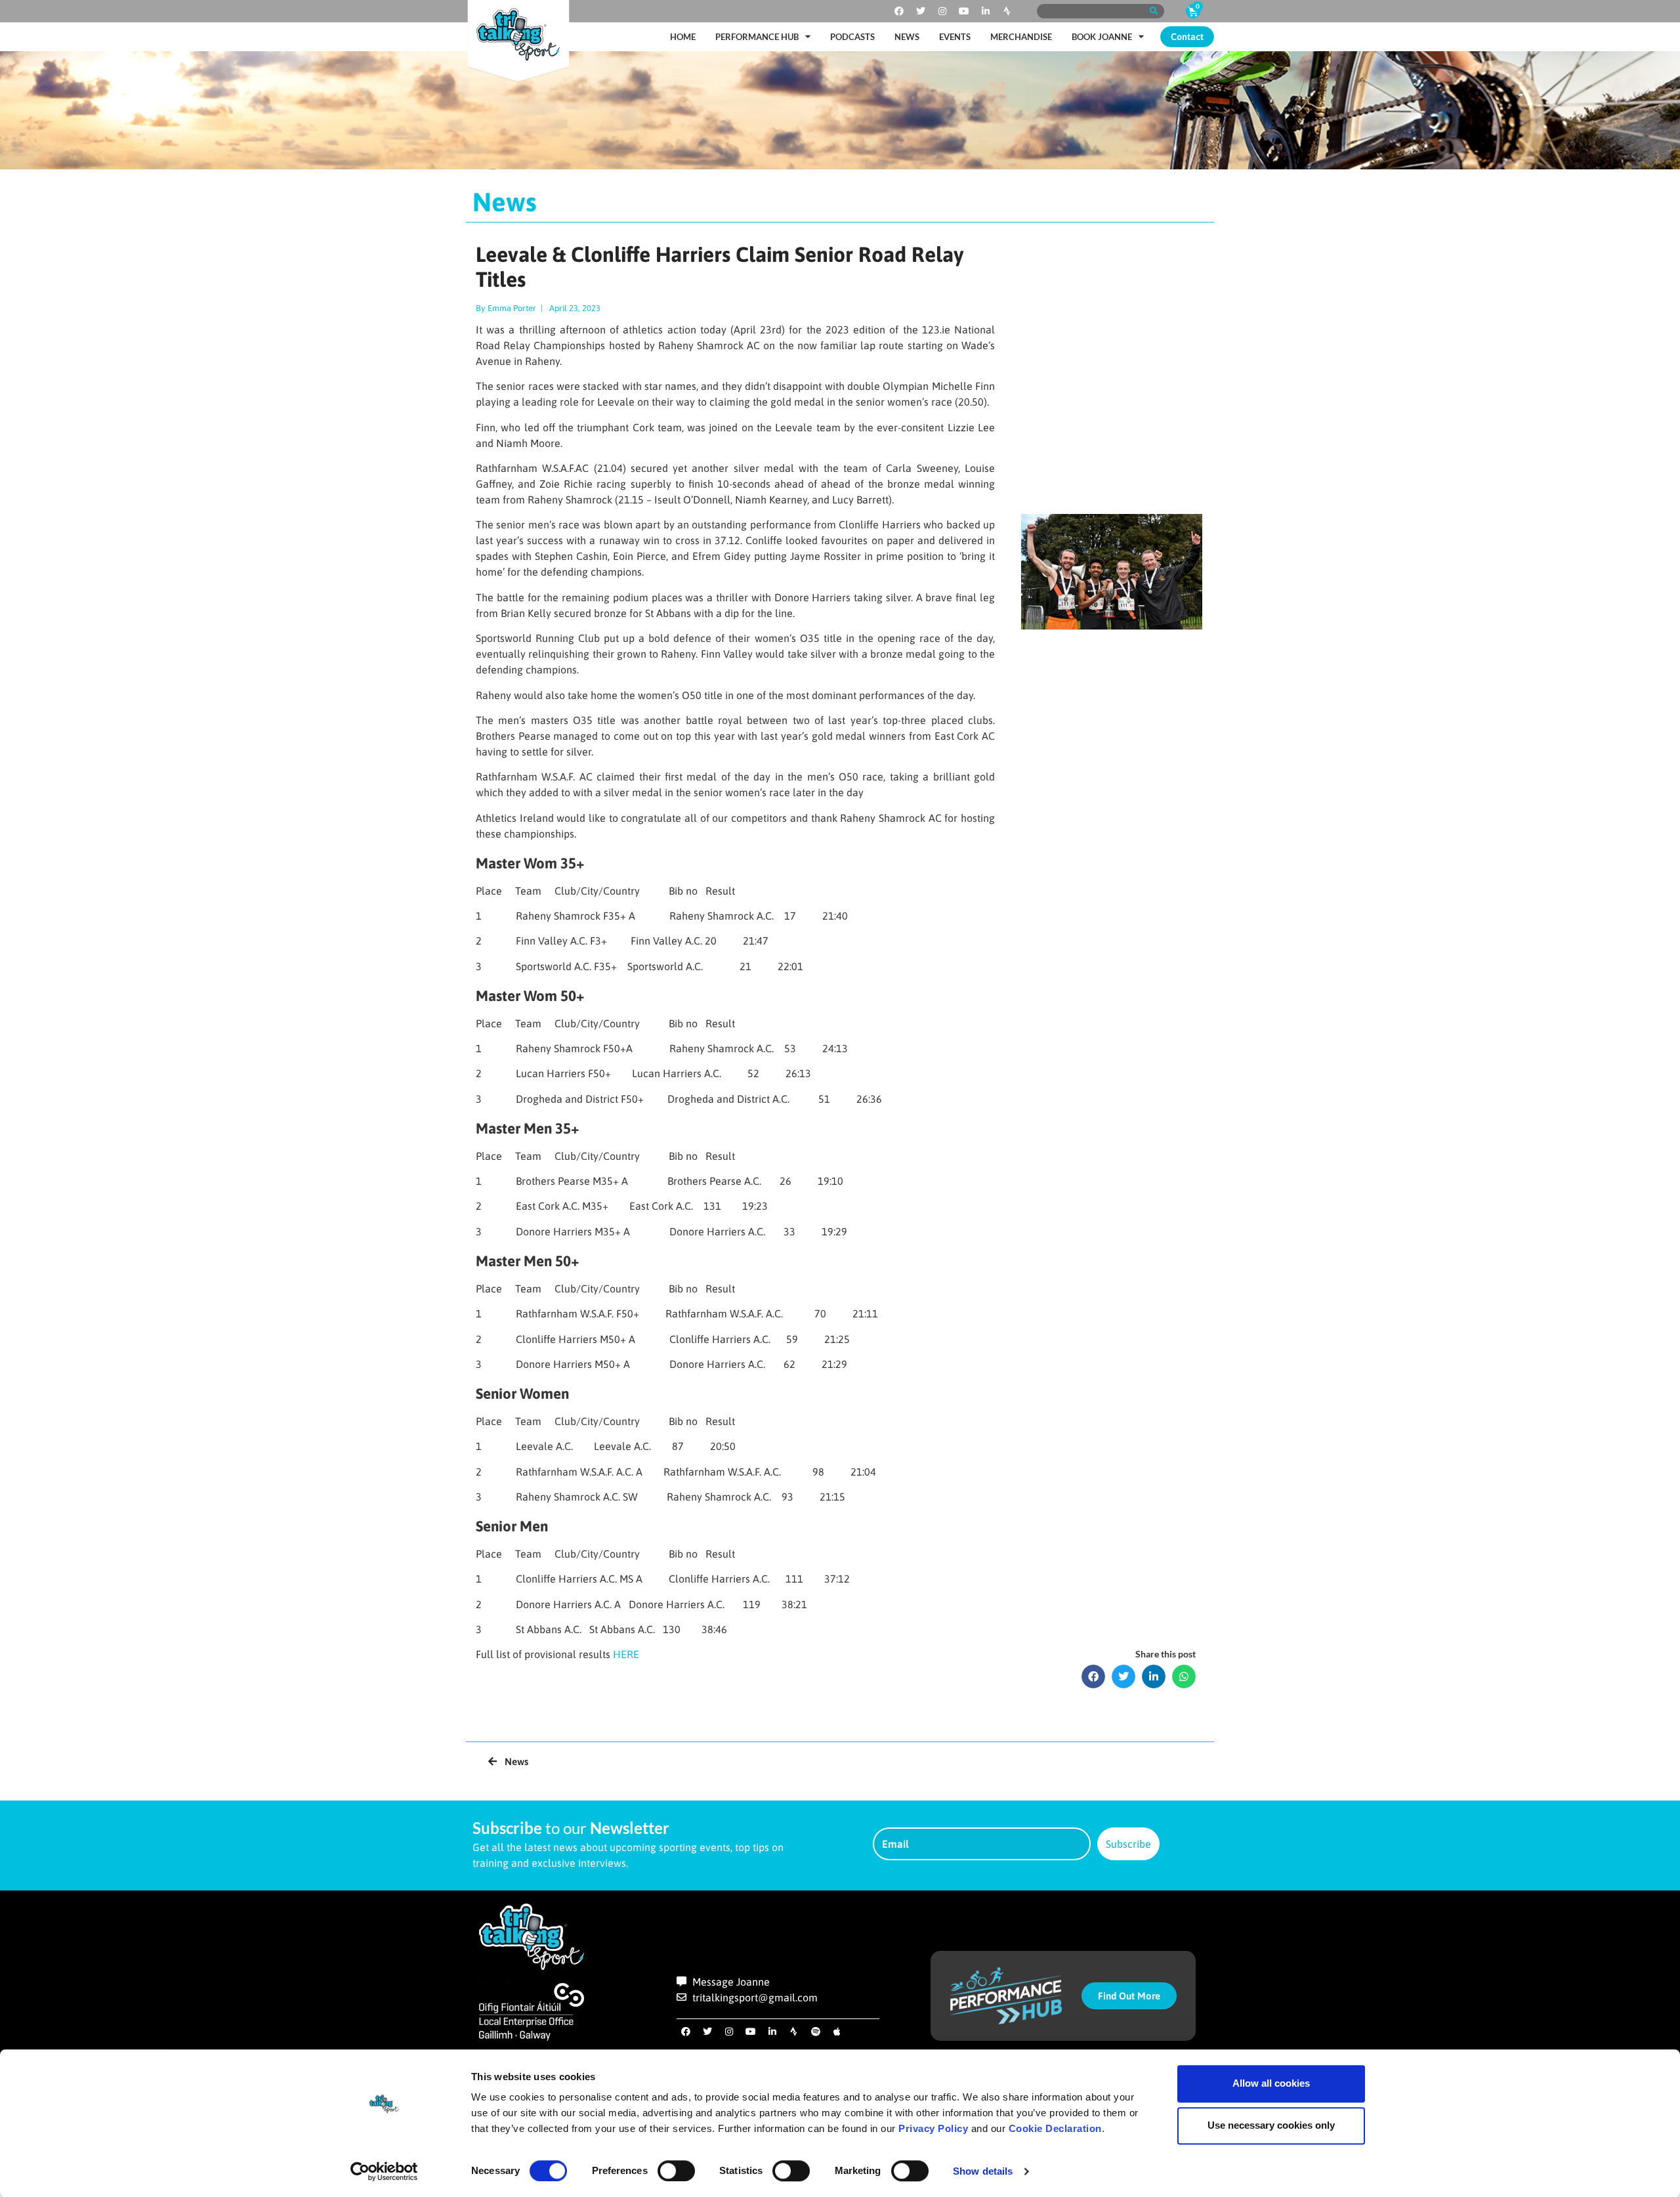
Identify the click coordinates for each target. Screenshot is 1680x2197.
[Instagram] (942, 11)
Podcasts (852, 37)
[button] (1093, 1676)
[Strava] (1007, 11)
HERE (626, 1654)
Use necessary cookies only (1271, 2125)
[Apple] (837, 2032)
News (907, 37)
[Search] (1153, 11)
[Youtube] (964, 11)
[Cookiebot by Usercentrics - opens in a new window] (384, 2171)
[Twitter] (921, 11)
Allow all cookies (1271, 2083)
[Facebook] (899, 11)
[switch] (676, 2171)
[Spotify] (816, 2032)
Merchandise (1021, 37)
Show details (983, 2171)
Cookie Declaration (1055, 2128)
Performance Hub (757, 37)
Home (683, 37)
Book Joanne (1102, 37)
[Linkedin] (986, 11)
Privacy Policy (933, 2128)
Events (955, 37)
